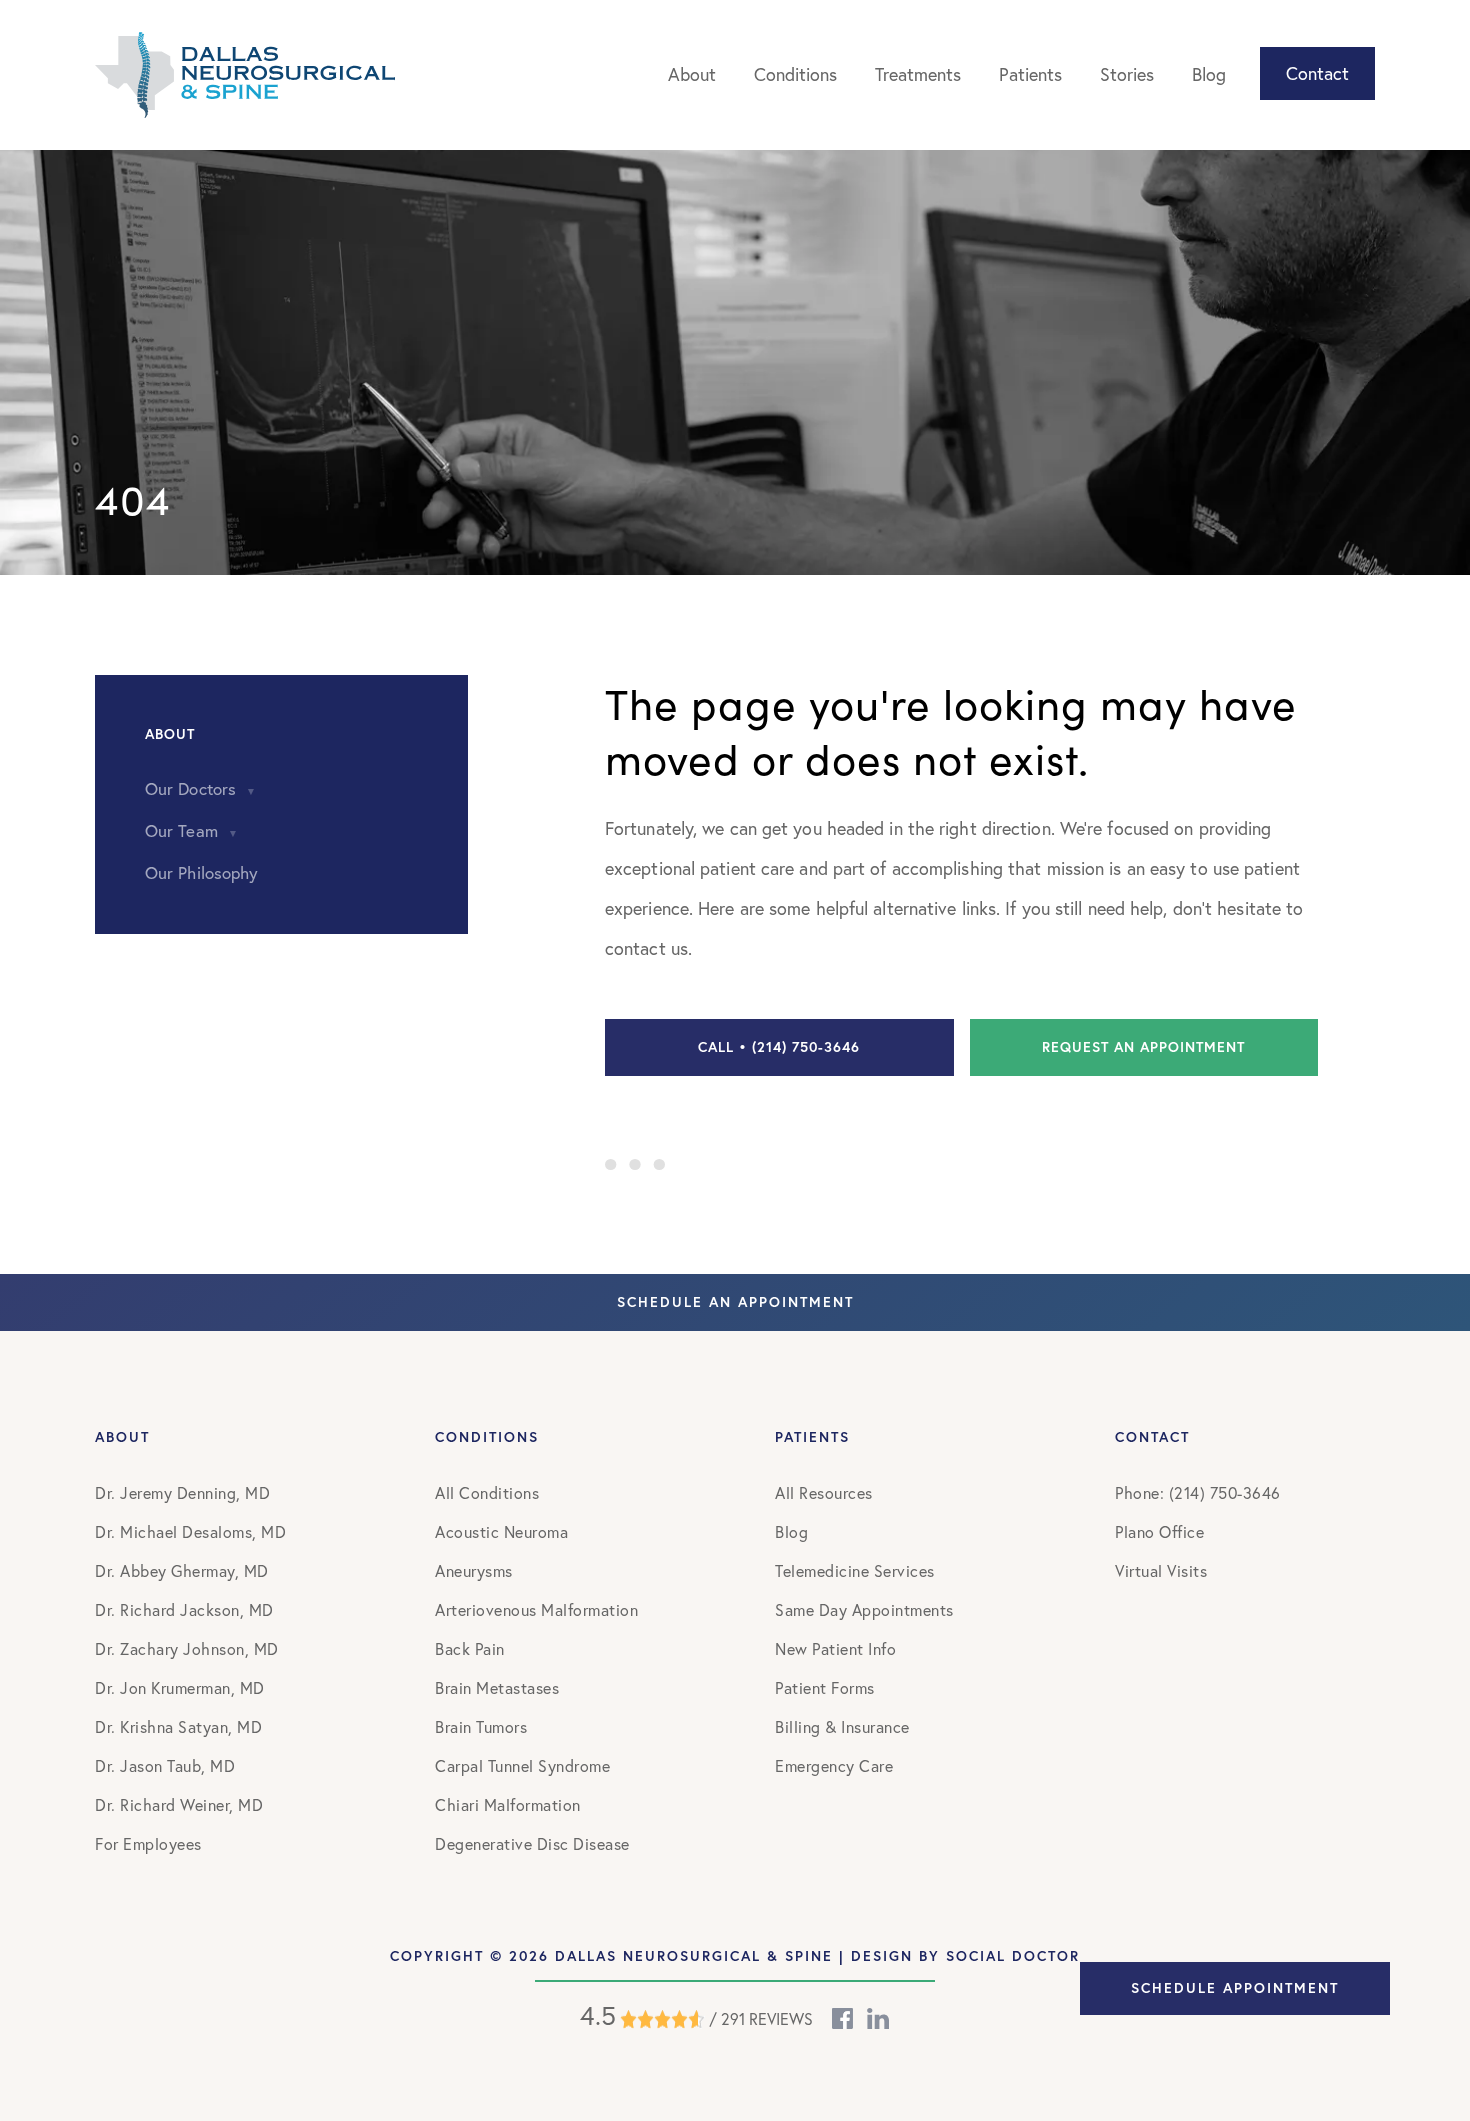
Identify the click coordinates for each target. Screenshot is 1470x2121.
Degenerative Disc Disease (532, 1843)
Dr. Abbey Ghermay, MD (182, 1570)
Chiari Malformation (508, 1804)
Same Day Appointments (864, 1609)
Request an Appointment (1143, 1047)
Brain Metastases (497, 1687)
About (692, 74)
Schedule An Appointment (735, 1302)
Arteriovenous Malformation (536, 1609)
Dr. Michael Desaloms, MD (190, 1531)
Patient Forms (825, 1687)
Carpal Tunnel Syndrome (522, 1765)
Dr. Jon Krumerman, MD (180, 1687)
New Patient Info (835, 1648)
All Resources (824, 1492)
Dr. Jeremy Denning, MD (182, 1492)
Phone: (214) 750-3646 (1198, 1492)
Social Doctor (1013, 1956)
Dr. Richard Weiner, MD (179, 1804)
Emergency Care (834, 1765)
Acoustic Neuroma (501, 1531)
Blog (1209, 74)
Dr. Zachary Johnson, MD (187, 1648)
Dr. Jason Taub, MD (165, 1765)
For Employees (148, 1843)
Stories (1127, 74)
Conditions (795, 74)
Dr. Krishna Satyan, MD (178, 1726)
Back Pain (470, 1648)
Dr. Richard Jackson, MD (184, 1609)
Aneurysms (474, 1570)
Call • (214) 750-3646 (779, 1047)
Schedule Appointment (1235, 1988)
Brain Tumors (481, 1726)
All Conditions (487, 1492)
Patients (1030, 74)
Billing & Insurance (842, 1726)
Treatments (918, 74)
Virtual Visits (1161, 1570)
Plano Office (1159, 1531)
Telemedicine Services (855, 1570)
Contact (1317, 73)
